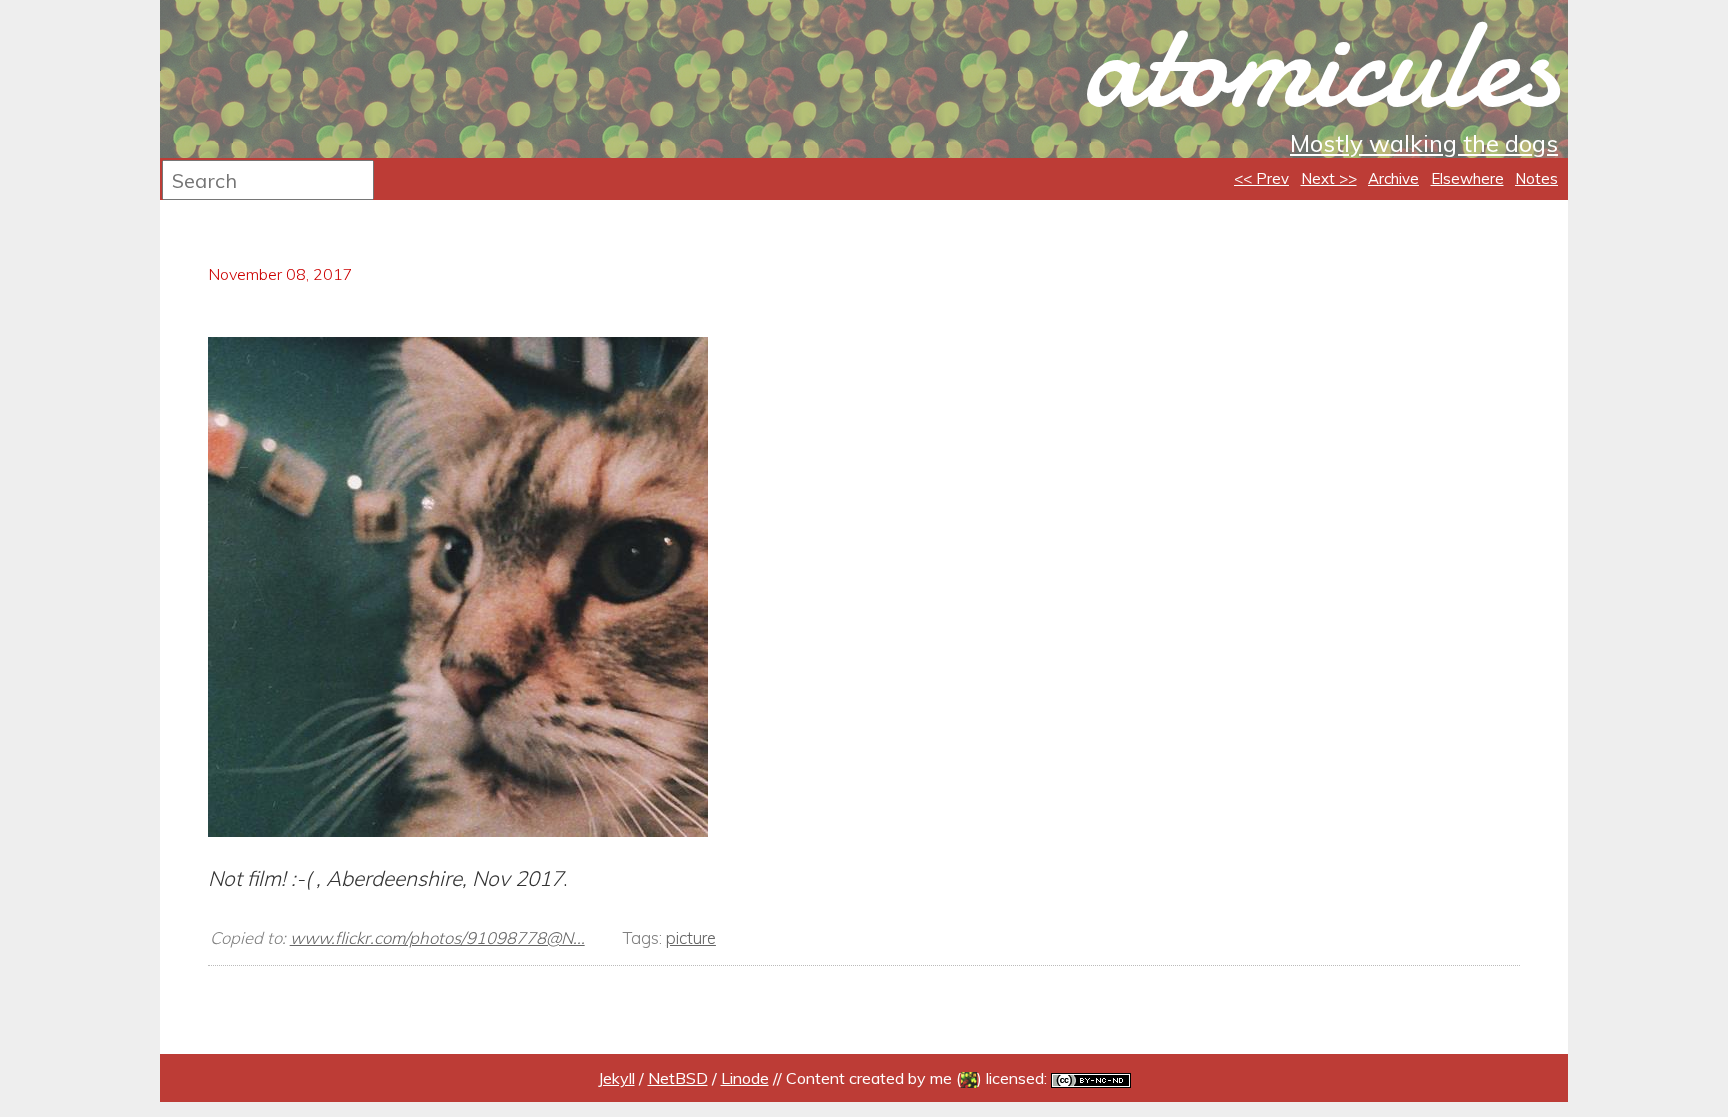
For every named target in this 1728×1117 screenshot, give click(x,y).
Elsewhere (1467, 178)
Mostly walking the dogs (1424, 143)
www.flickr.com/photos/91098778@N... (437, 937)
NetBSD (678, 1078)
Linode (745, 1078)
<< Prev (1261, 178)
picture (691, 937)
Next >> (1329, 178)
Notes (1536, 178)
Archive (1393, 178)
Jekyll (616, 1078)
